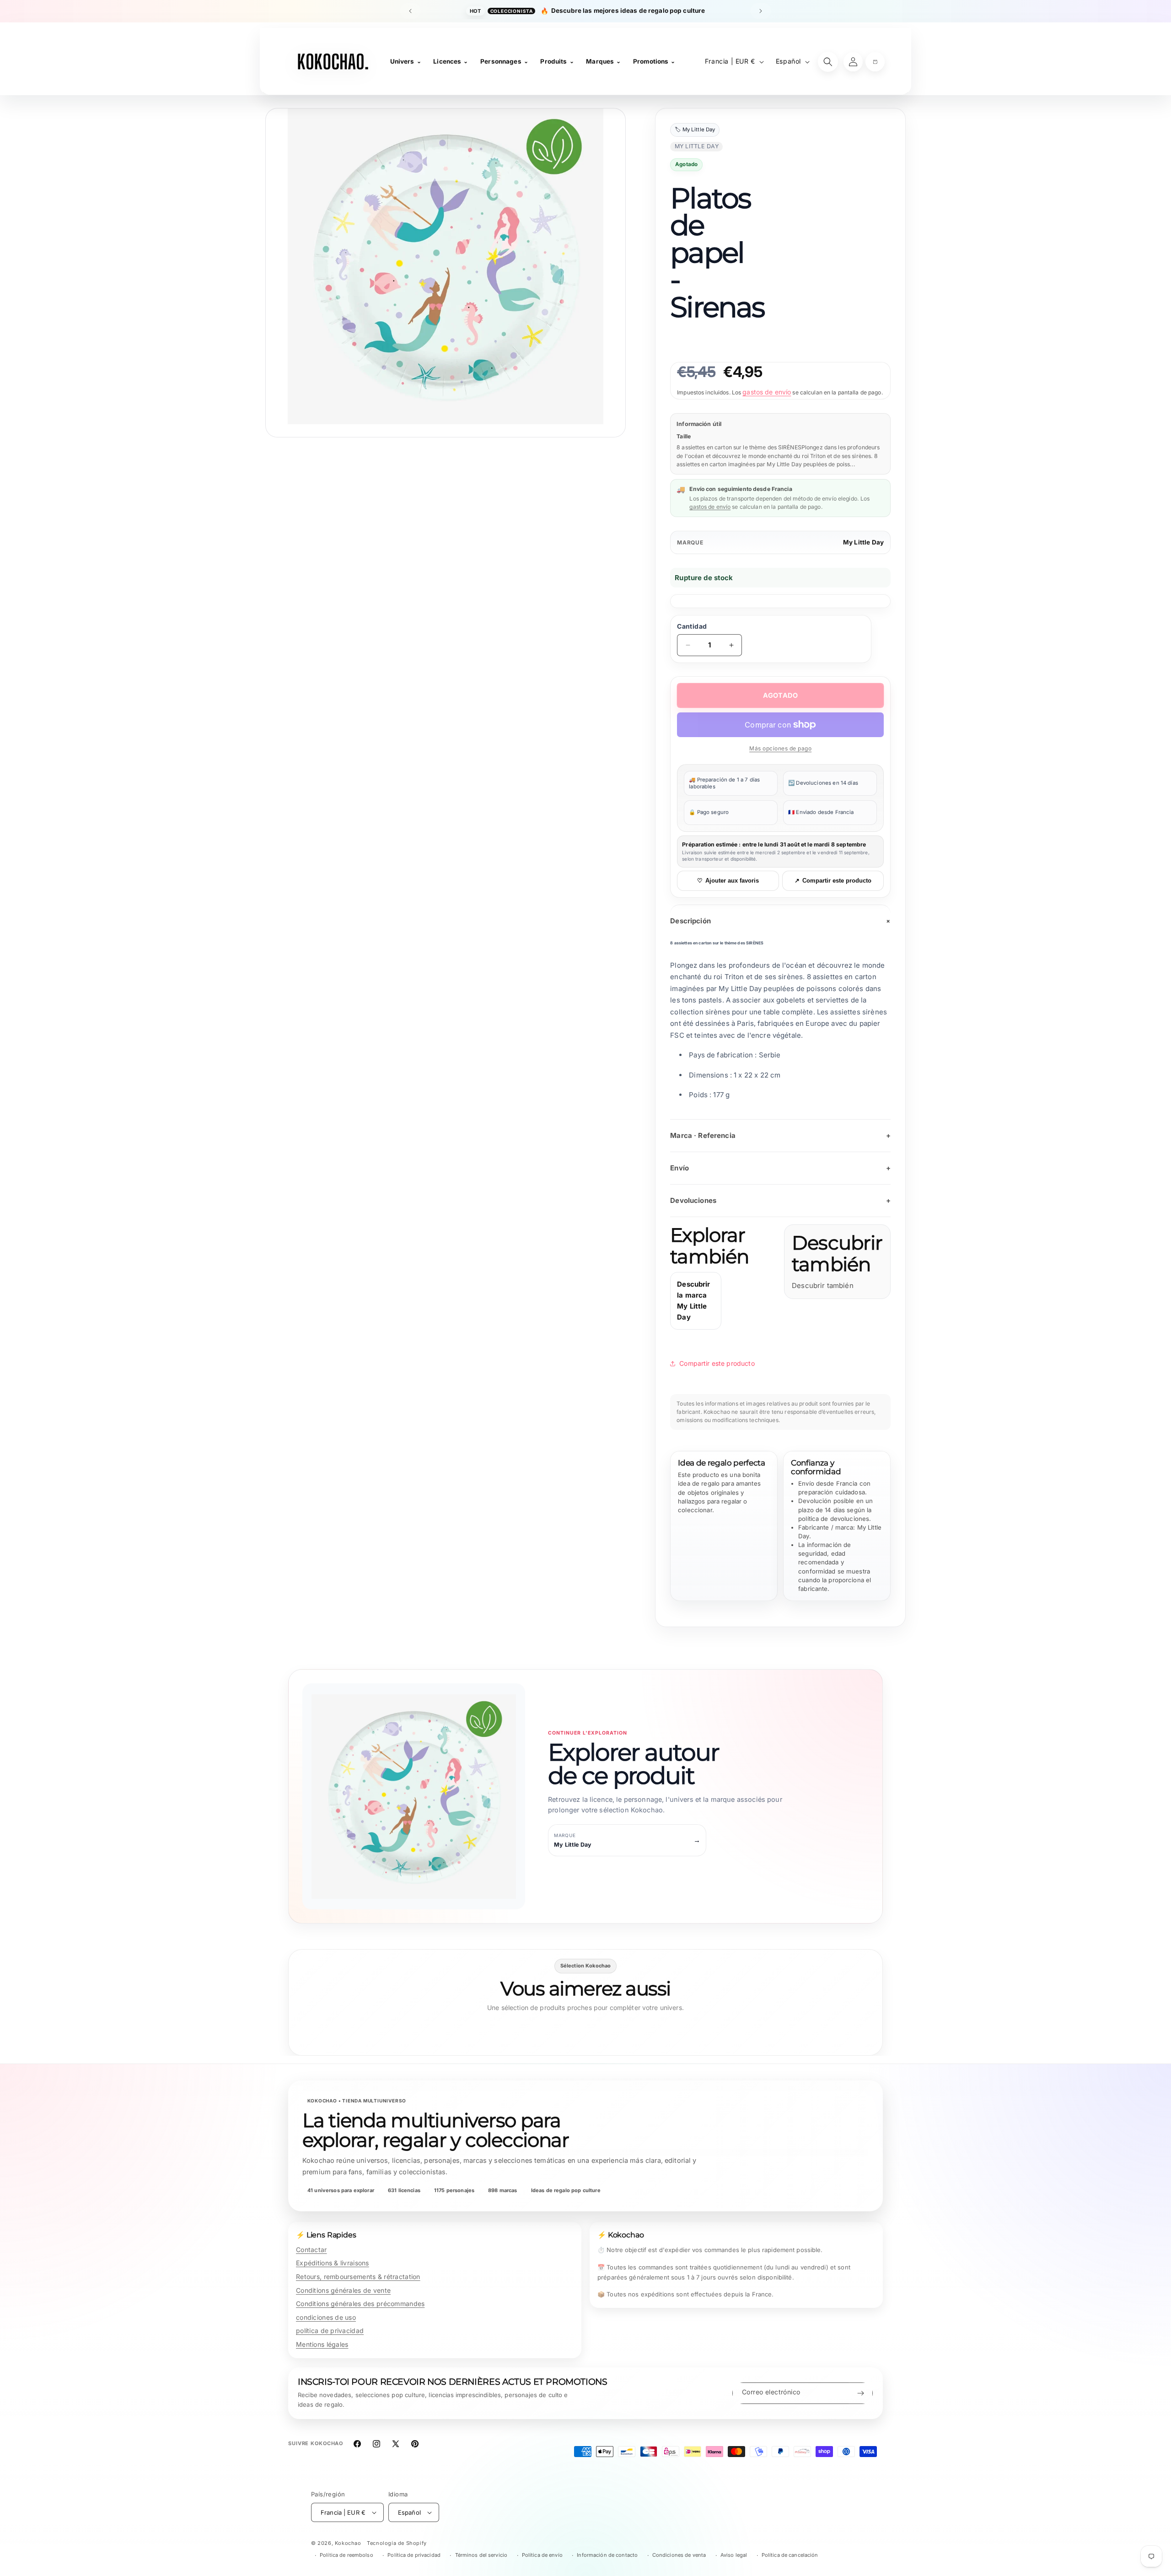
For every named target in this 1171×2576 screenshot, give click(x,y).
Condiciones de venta (679, 2555)
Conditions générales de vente (343, 2290)
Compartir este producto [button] (717, 1363)
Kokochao (348, 2543)
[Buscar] (828, 62)
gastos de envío (767, 392)
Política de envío (542, 2555)
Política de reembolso (346, 2555)
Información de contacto (607, 2555)
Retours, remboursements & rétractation (358, 2277)
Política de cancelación (790, 2555)
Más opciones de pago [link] (780, 748)
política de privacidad (330, 2331)
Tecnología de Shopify (397, 2543)
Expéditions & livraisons (333, 2263)
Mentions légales (322, 2344)
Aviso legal (734, 2555)
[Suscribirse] (860, 2393)
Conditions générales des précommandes (360, 2304)
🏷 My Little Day (695, 130)
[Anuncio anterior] (410, 11)
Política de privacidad (414, 2555)
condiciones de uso (326, 2317)
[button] (875, 62)
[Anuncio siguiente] (761, 11)
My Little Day (863, 542)
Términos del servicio (481, 2555)
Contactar (312, 2250)
